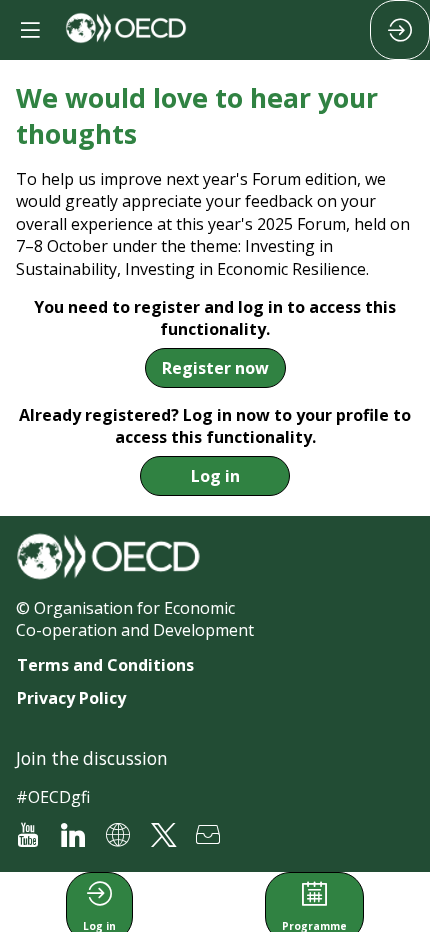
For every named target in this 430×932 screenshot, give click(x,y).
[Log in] (400, 30)
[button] (215, 368)
